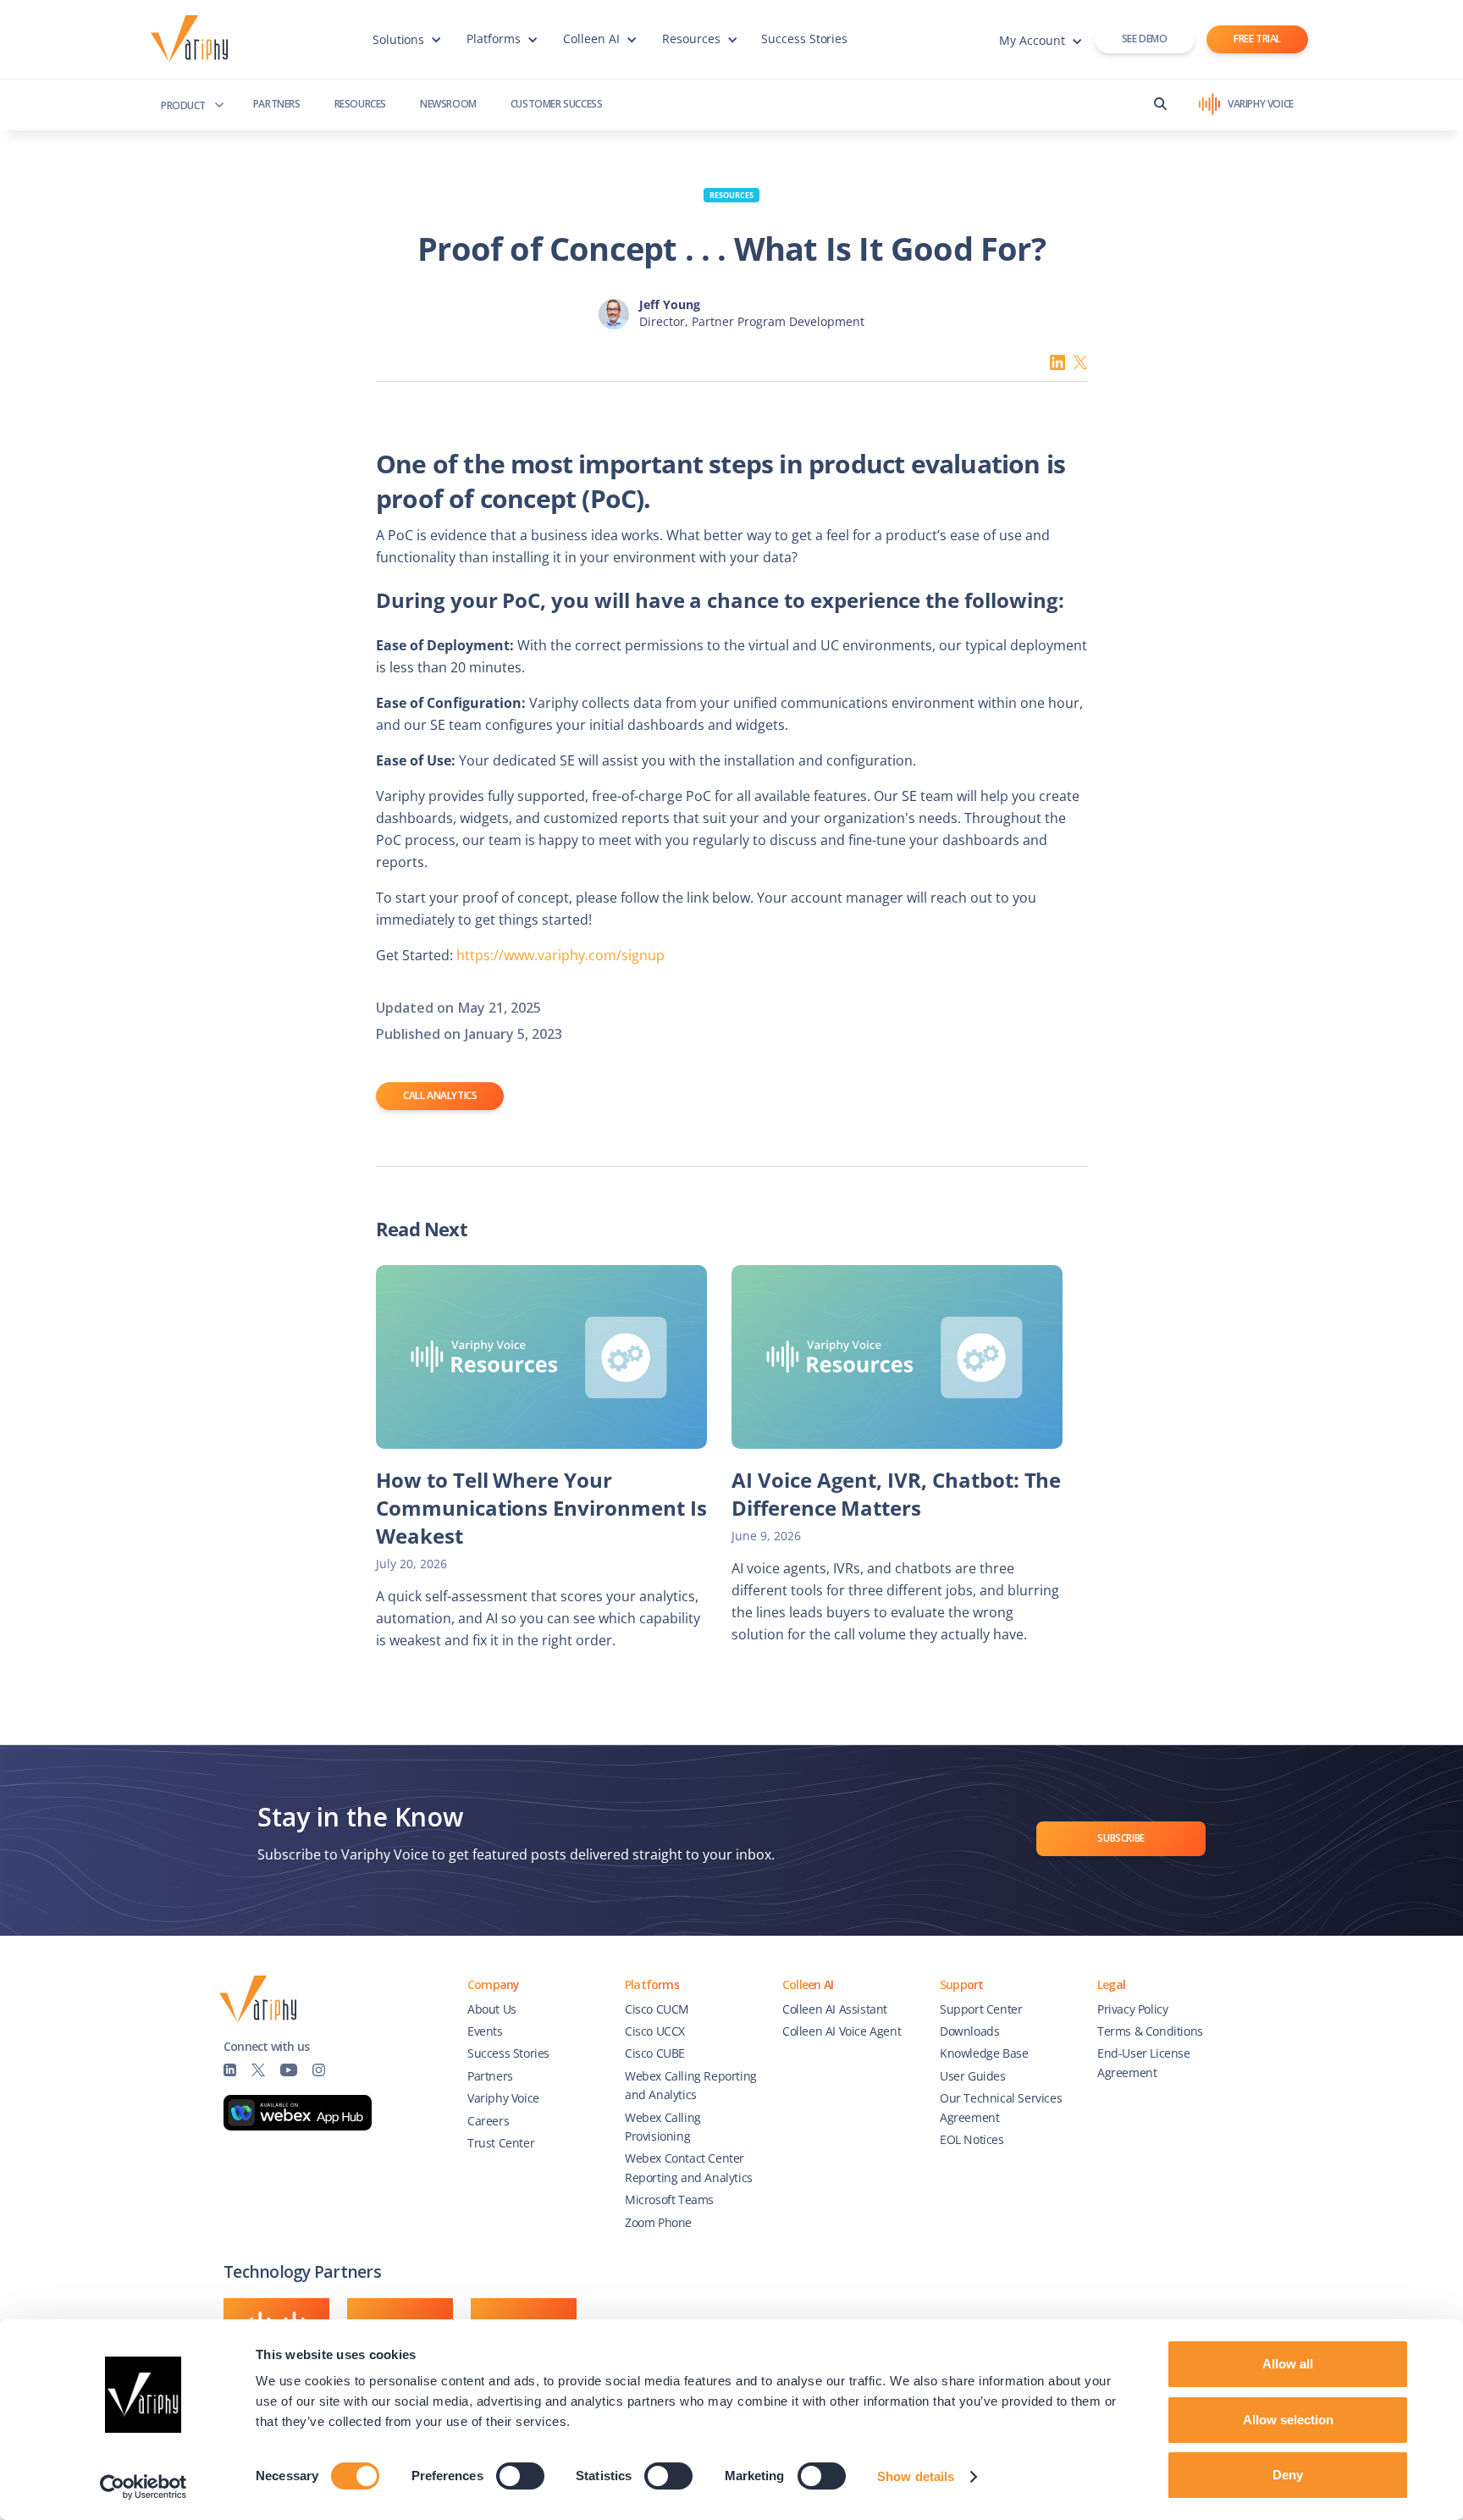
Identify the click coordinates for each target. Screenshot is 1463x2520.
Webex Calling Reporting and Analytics (691, 2085)
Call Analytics (440, 1095)
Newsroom (448, 104)
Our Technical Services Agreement (1001, 2107)
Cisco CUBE (655, 2053)
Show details (916, 2476)
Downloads (969, 2031)
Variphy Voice (503, 2098)
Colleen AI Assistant (835, 2009)
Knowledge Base (984, 2053)
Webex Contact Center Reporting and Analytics (689, 2167)
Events (485, 2031)
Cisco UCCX (655, 2031)
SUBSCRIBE (1121, 1838)
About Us (492, 2009)
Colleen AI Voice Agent (842, 2031)
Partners (277, 104)
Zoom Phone (658, 2222)
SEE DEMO (1145, 39)
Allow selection (1288, 2420)
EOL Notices (972, 2139)
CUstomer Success (557, 104)
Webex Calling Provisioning (663, 2127)
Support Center (981, 2009)
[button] (407, 47)
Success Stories (805, 39)
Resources (360, 104)
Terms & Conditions (1150, 2031)
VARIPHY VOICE (1261, 104)
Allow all (1288, 2364)
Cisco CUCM (657, 2009)
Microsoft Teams (669, 2199)
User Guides (973, 2076)
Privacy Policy (1132, 2009)
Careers (488, 2121)
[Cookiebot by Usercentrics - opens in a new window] (144, 2487)
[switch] (520, 2476)
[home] (193, 40)
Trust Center (501, 2143)
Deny (1288, 2475)
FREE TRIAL (1257, 39)
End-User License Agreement (1144, 2062)
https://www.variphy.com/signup (560, 955)
